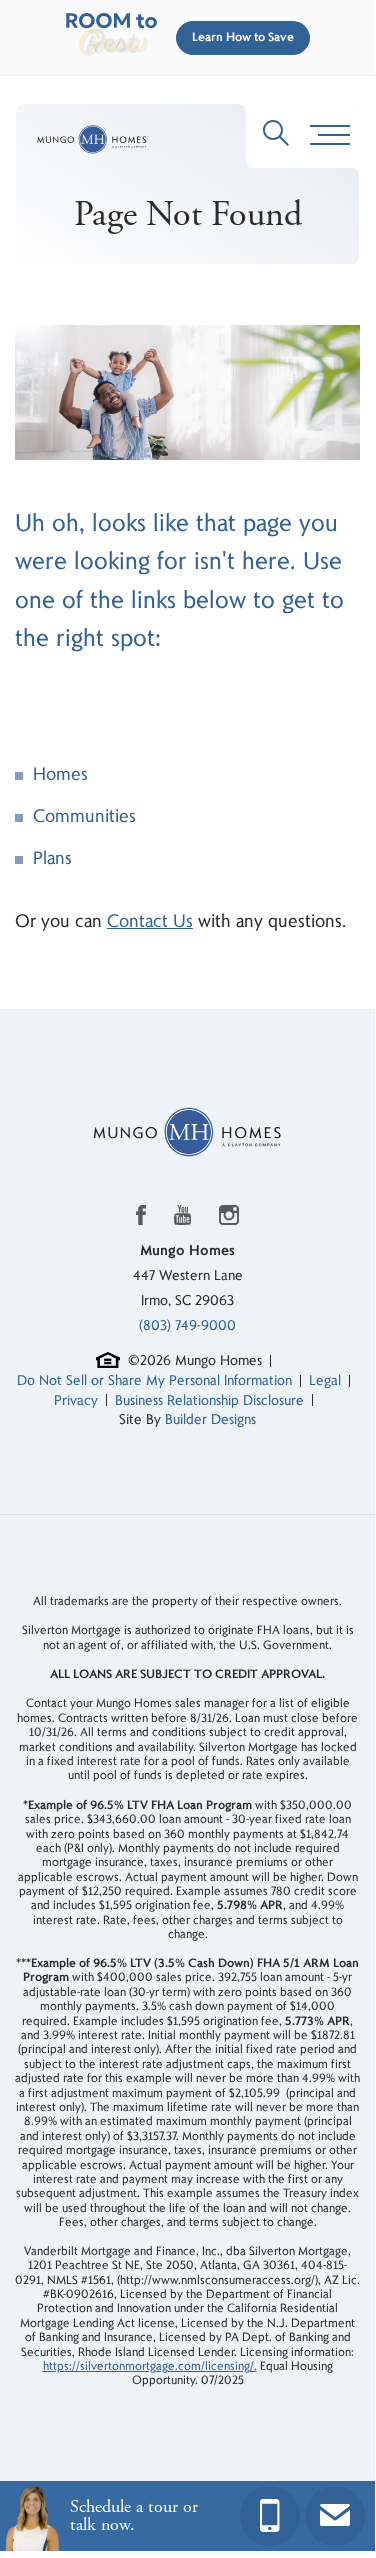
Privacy (76, 1400)
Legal (325, 1380)
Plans (52, 858)
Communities (84, 816)
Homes (60, 774)
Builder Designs (210, 1419)
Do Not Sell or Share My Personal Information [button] (154, 1380)
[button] (239, 38)
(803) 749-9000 (187, 1325)
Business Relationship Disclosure (209, 1400)
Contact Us (150, 921)
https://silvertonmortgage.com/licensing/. (150, 2366)
